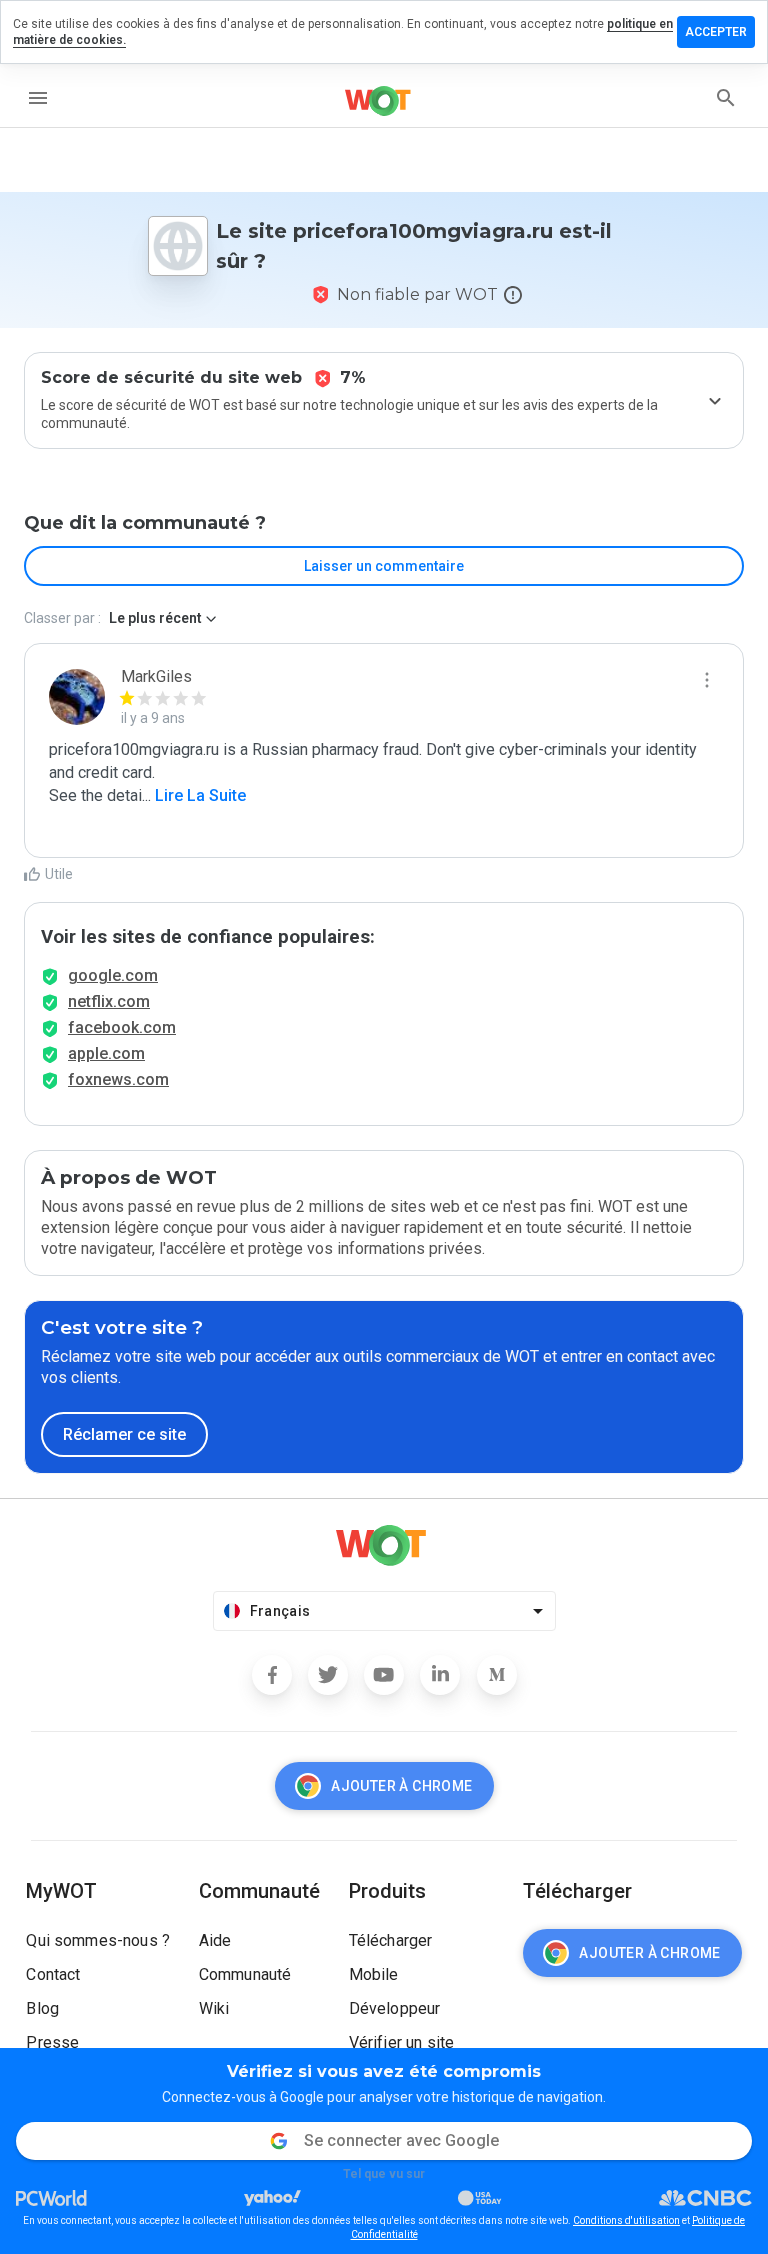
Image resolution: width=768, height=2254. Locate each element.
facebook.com (122, 1027)
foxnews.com (118, 1079)
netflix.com (109, 1001)
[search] (726, 98)
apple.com (106, 1053)
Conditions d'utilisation (626, 2220)
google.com (113, 975)
